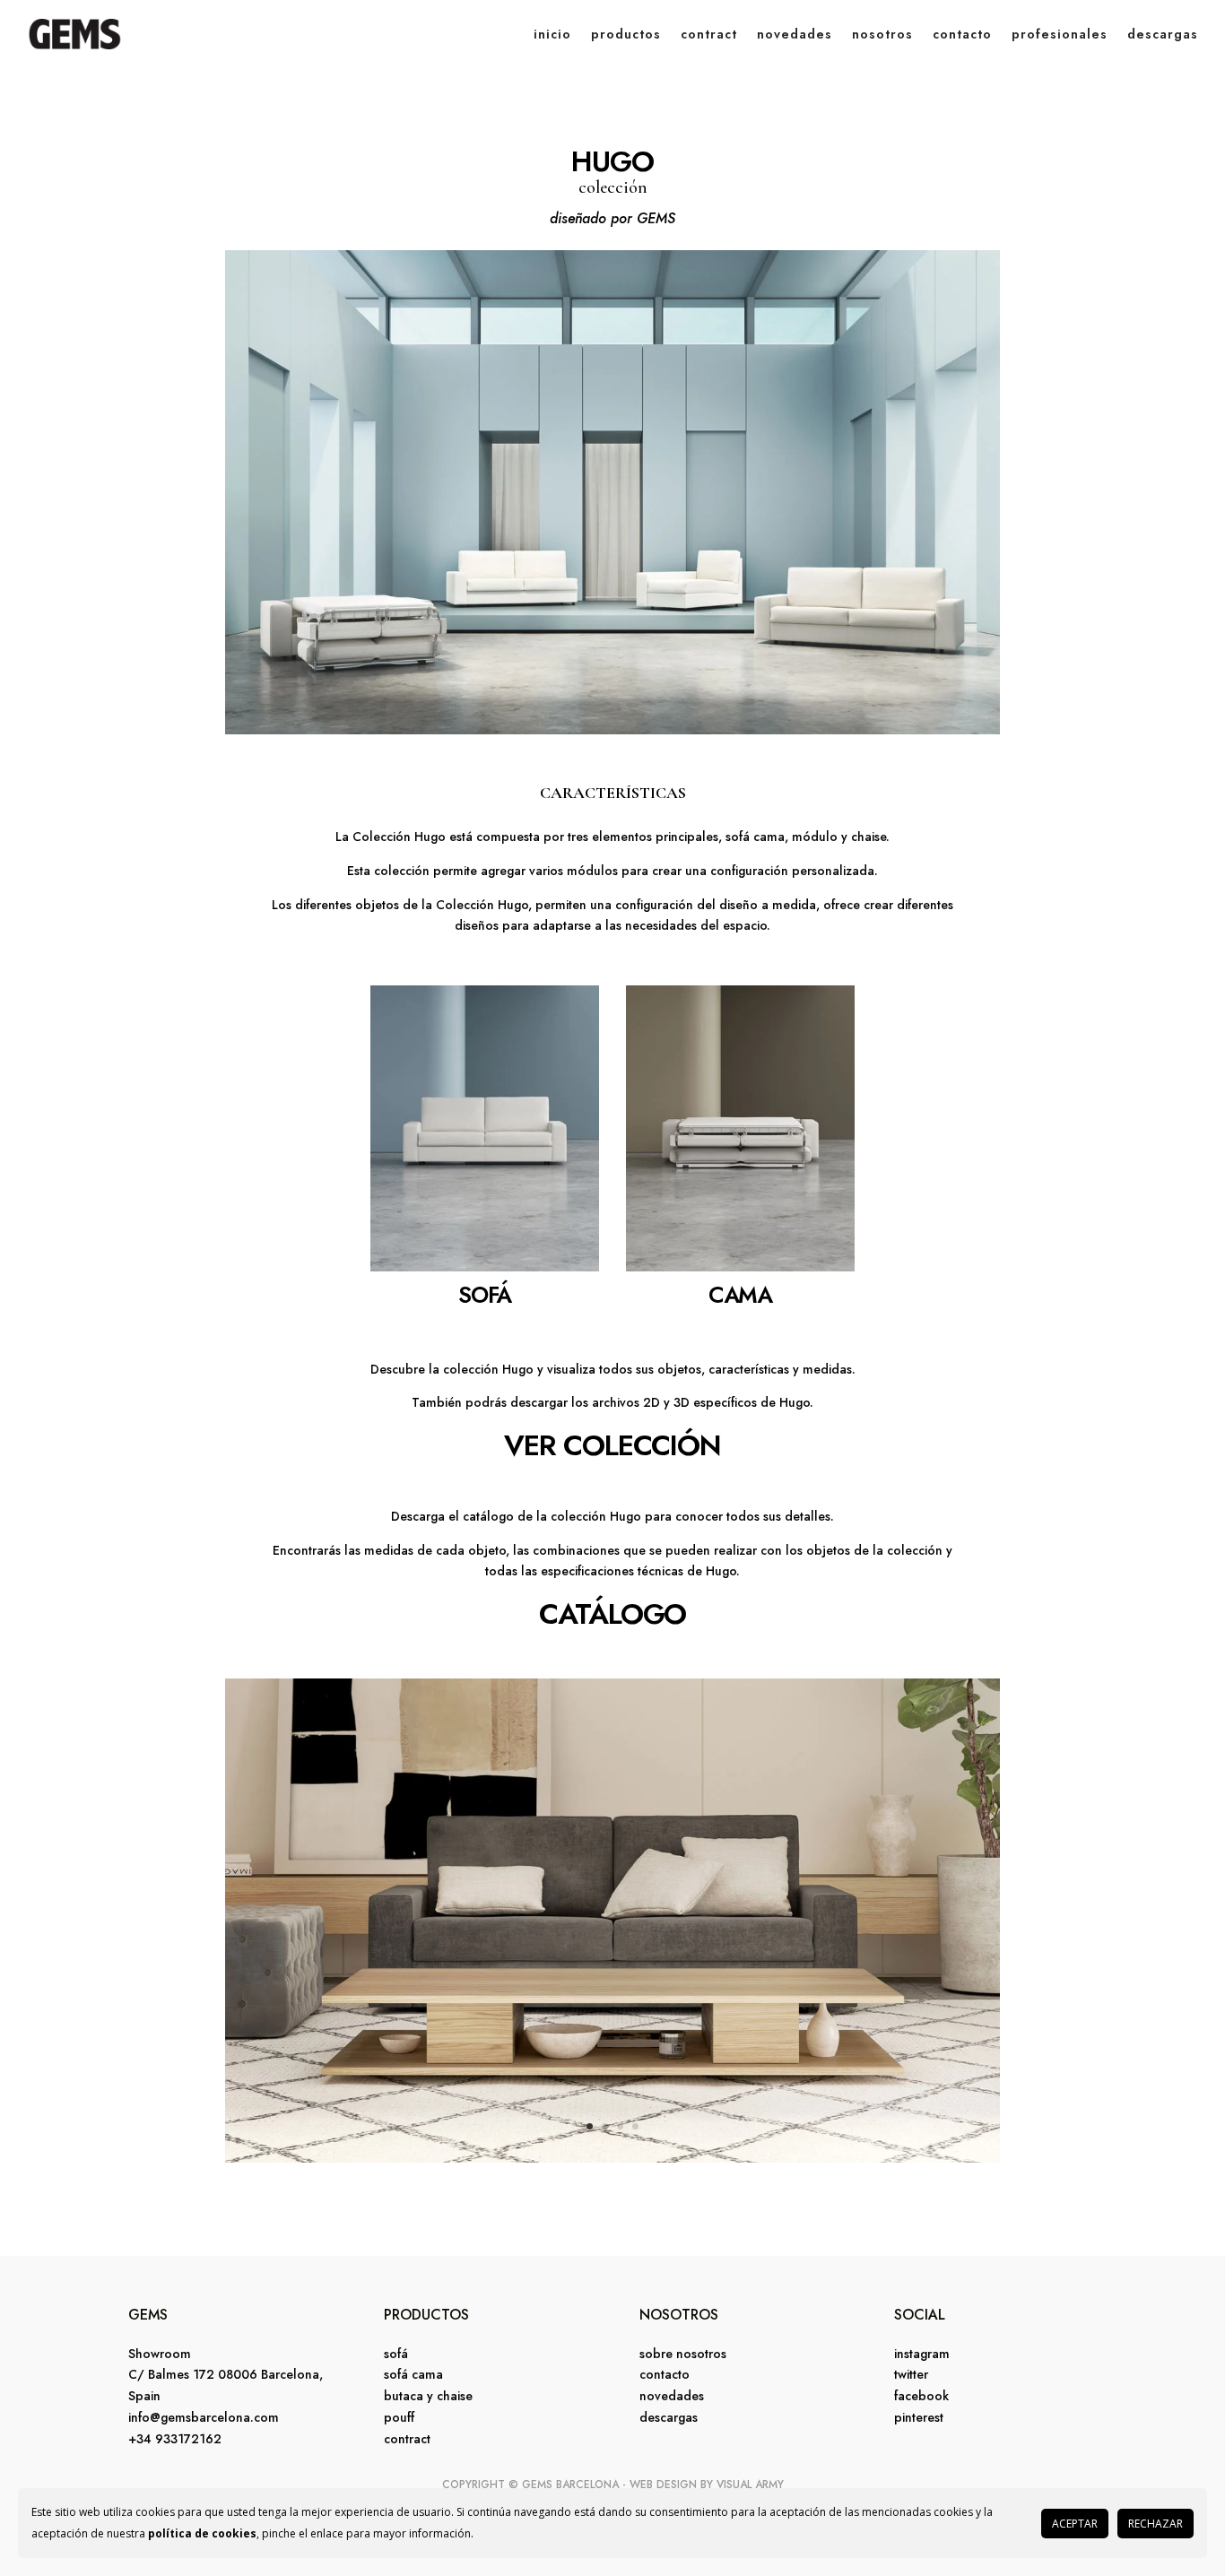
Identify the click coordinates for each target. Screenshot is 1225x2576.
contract (709, 34)
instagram (922, 2354)
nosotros (882, 34)
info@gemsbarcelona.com (204, 2417)
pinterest (919, 2417)
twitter (911, 2374)
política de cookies (202, 2533)
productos (626, 34)
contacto (962, 34)
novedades (795, 34)
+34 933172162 (175, 2439)
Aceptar (1075, 2524)
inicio (552, 34)
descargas (1163, 34)
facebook (921, 2396)
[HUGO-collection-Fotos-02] (612, 2158)
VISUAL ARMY (750, 2485)
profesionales (1060, 34)
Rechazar (1155, 2524)
